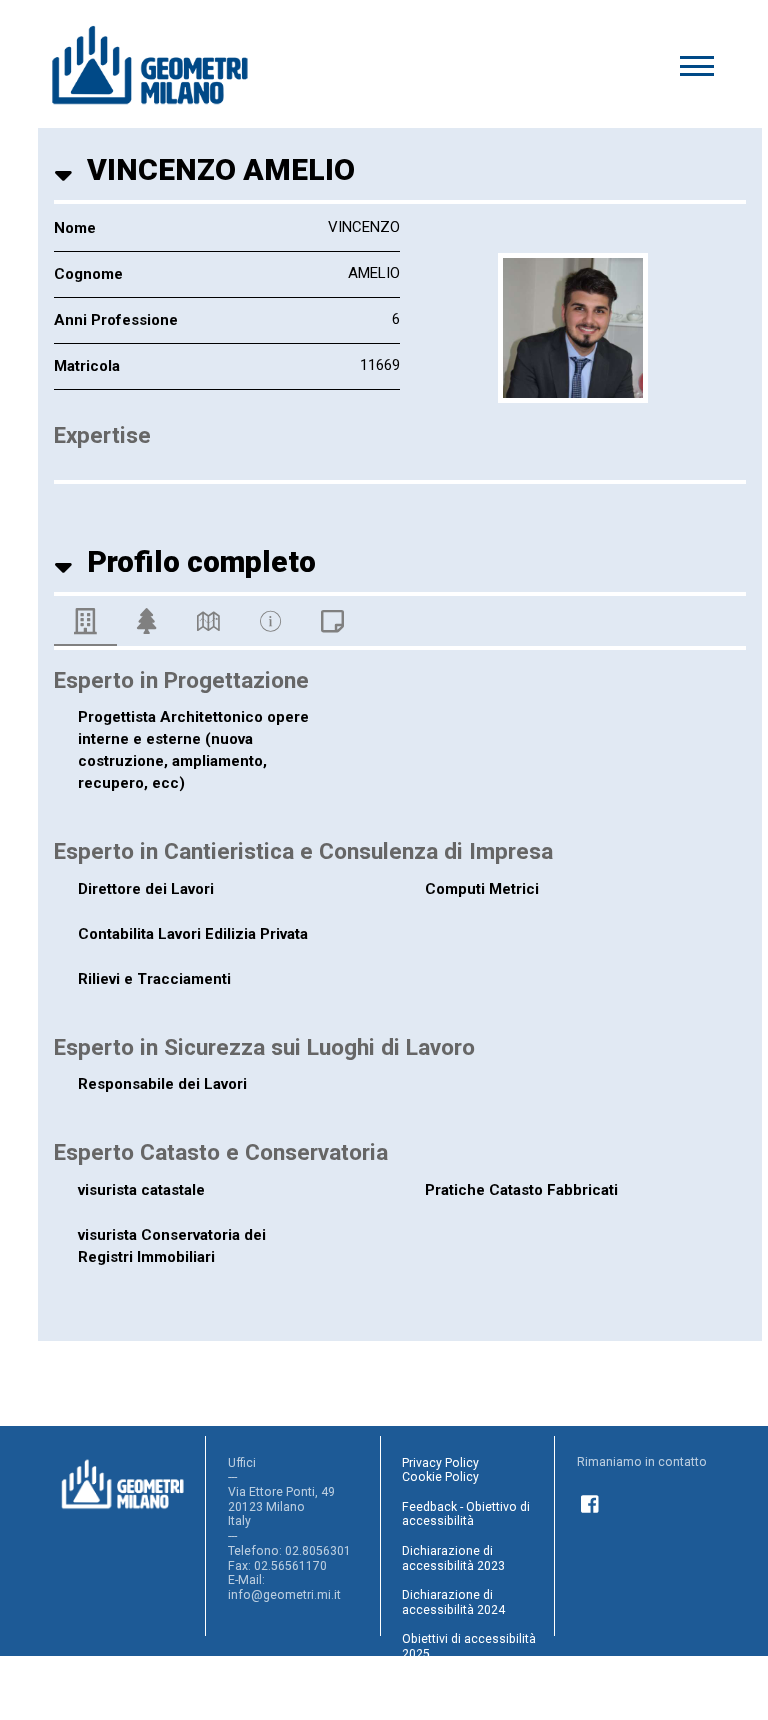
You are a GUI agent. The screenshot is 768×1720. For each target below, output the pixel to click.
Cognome (88, 274)
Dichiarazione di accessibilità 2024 (453, 1602)
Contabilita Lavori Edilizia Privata (193, 934)
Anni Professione (116, 320)
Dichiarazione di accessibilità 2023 (453, 1558)
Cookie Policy (440, 1477)
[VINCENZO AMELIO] (573, 328)
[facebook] (591, 1501)
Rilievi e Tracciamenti (154, 979)
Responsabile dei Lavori (162, 1084)
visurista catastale (141, 1190)
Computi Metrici (482, 889)
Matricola (87, 366)
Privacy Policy (440, 1463)
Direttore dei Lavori (146, 889)
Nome (75, 228)
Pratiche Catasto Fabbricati (521, 1190)
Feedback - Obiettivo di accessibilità (466, 1514)
